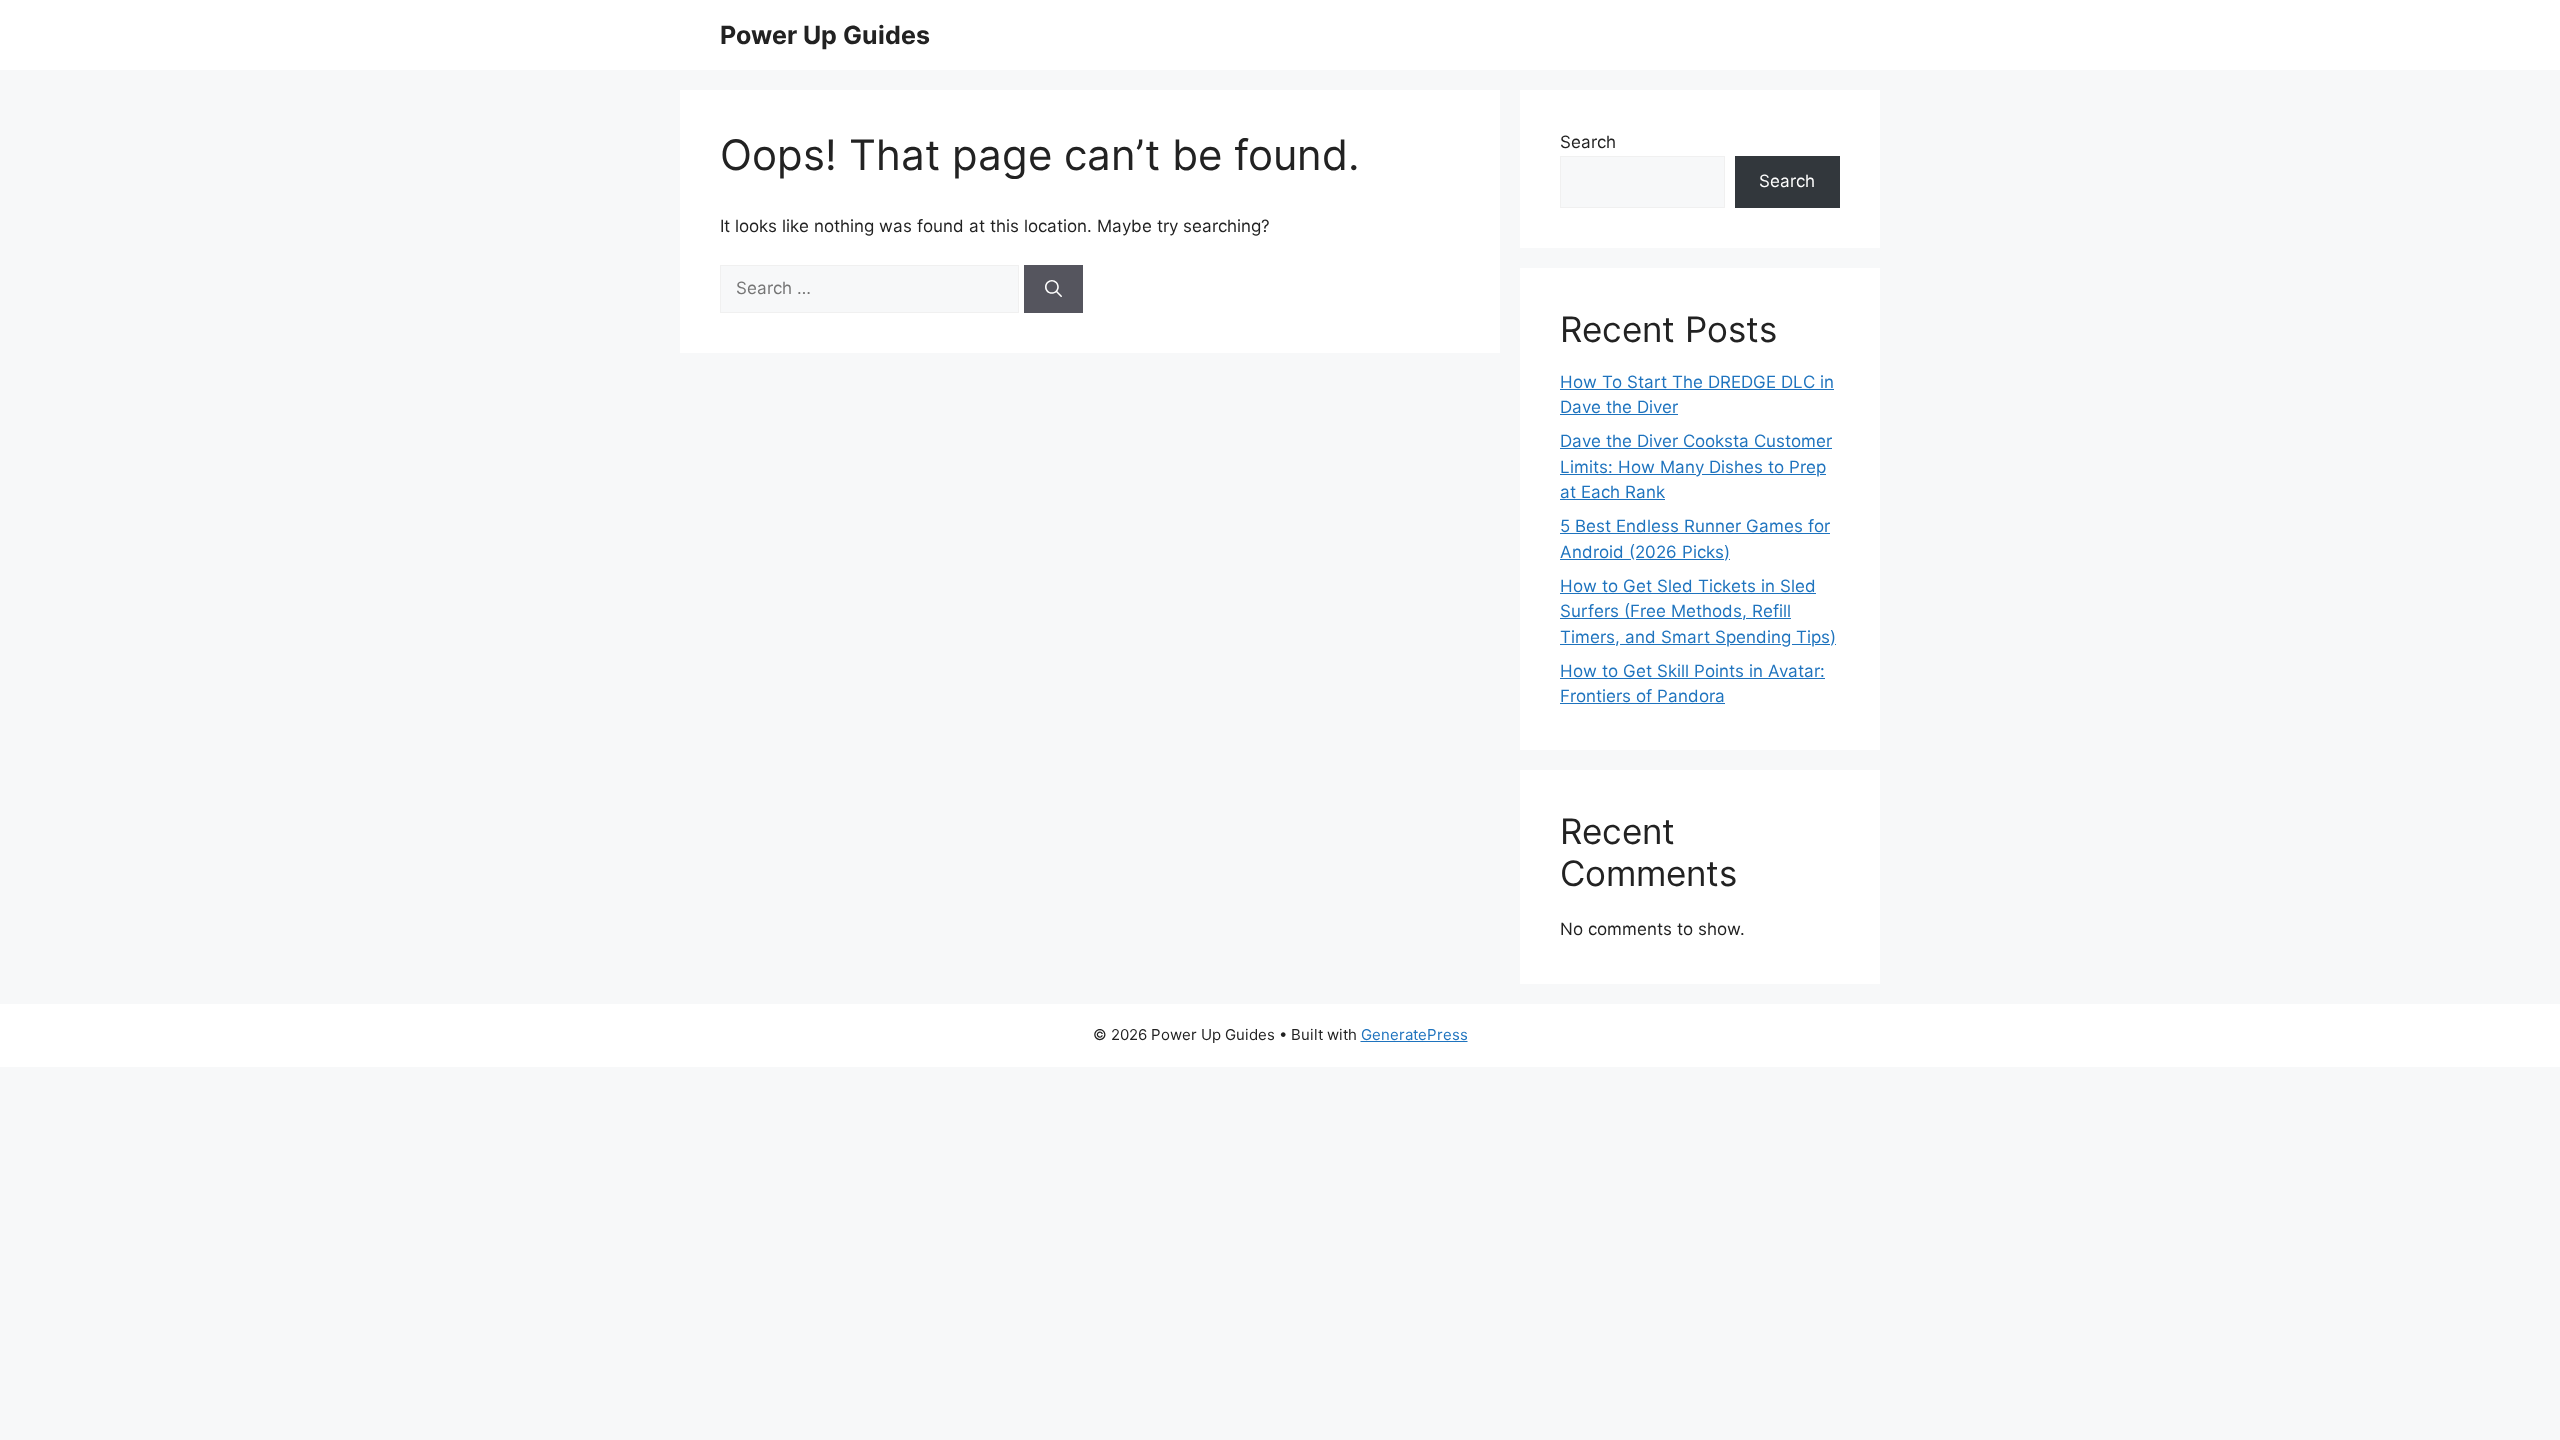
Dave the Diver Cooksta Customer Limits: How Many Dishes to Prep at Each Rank (1696, 466)
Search (1588, 142)
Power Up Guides (825, 35)
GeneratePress (1414, 1034)
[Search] (1053, 289)
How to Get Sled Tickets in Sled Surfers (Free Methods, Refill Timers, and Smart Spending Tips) (1698, 611)
